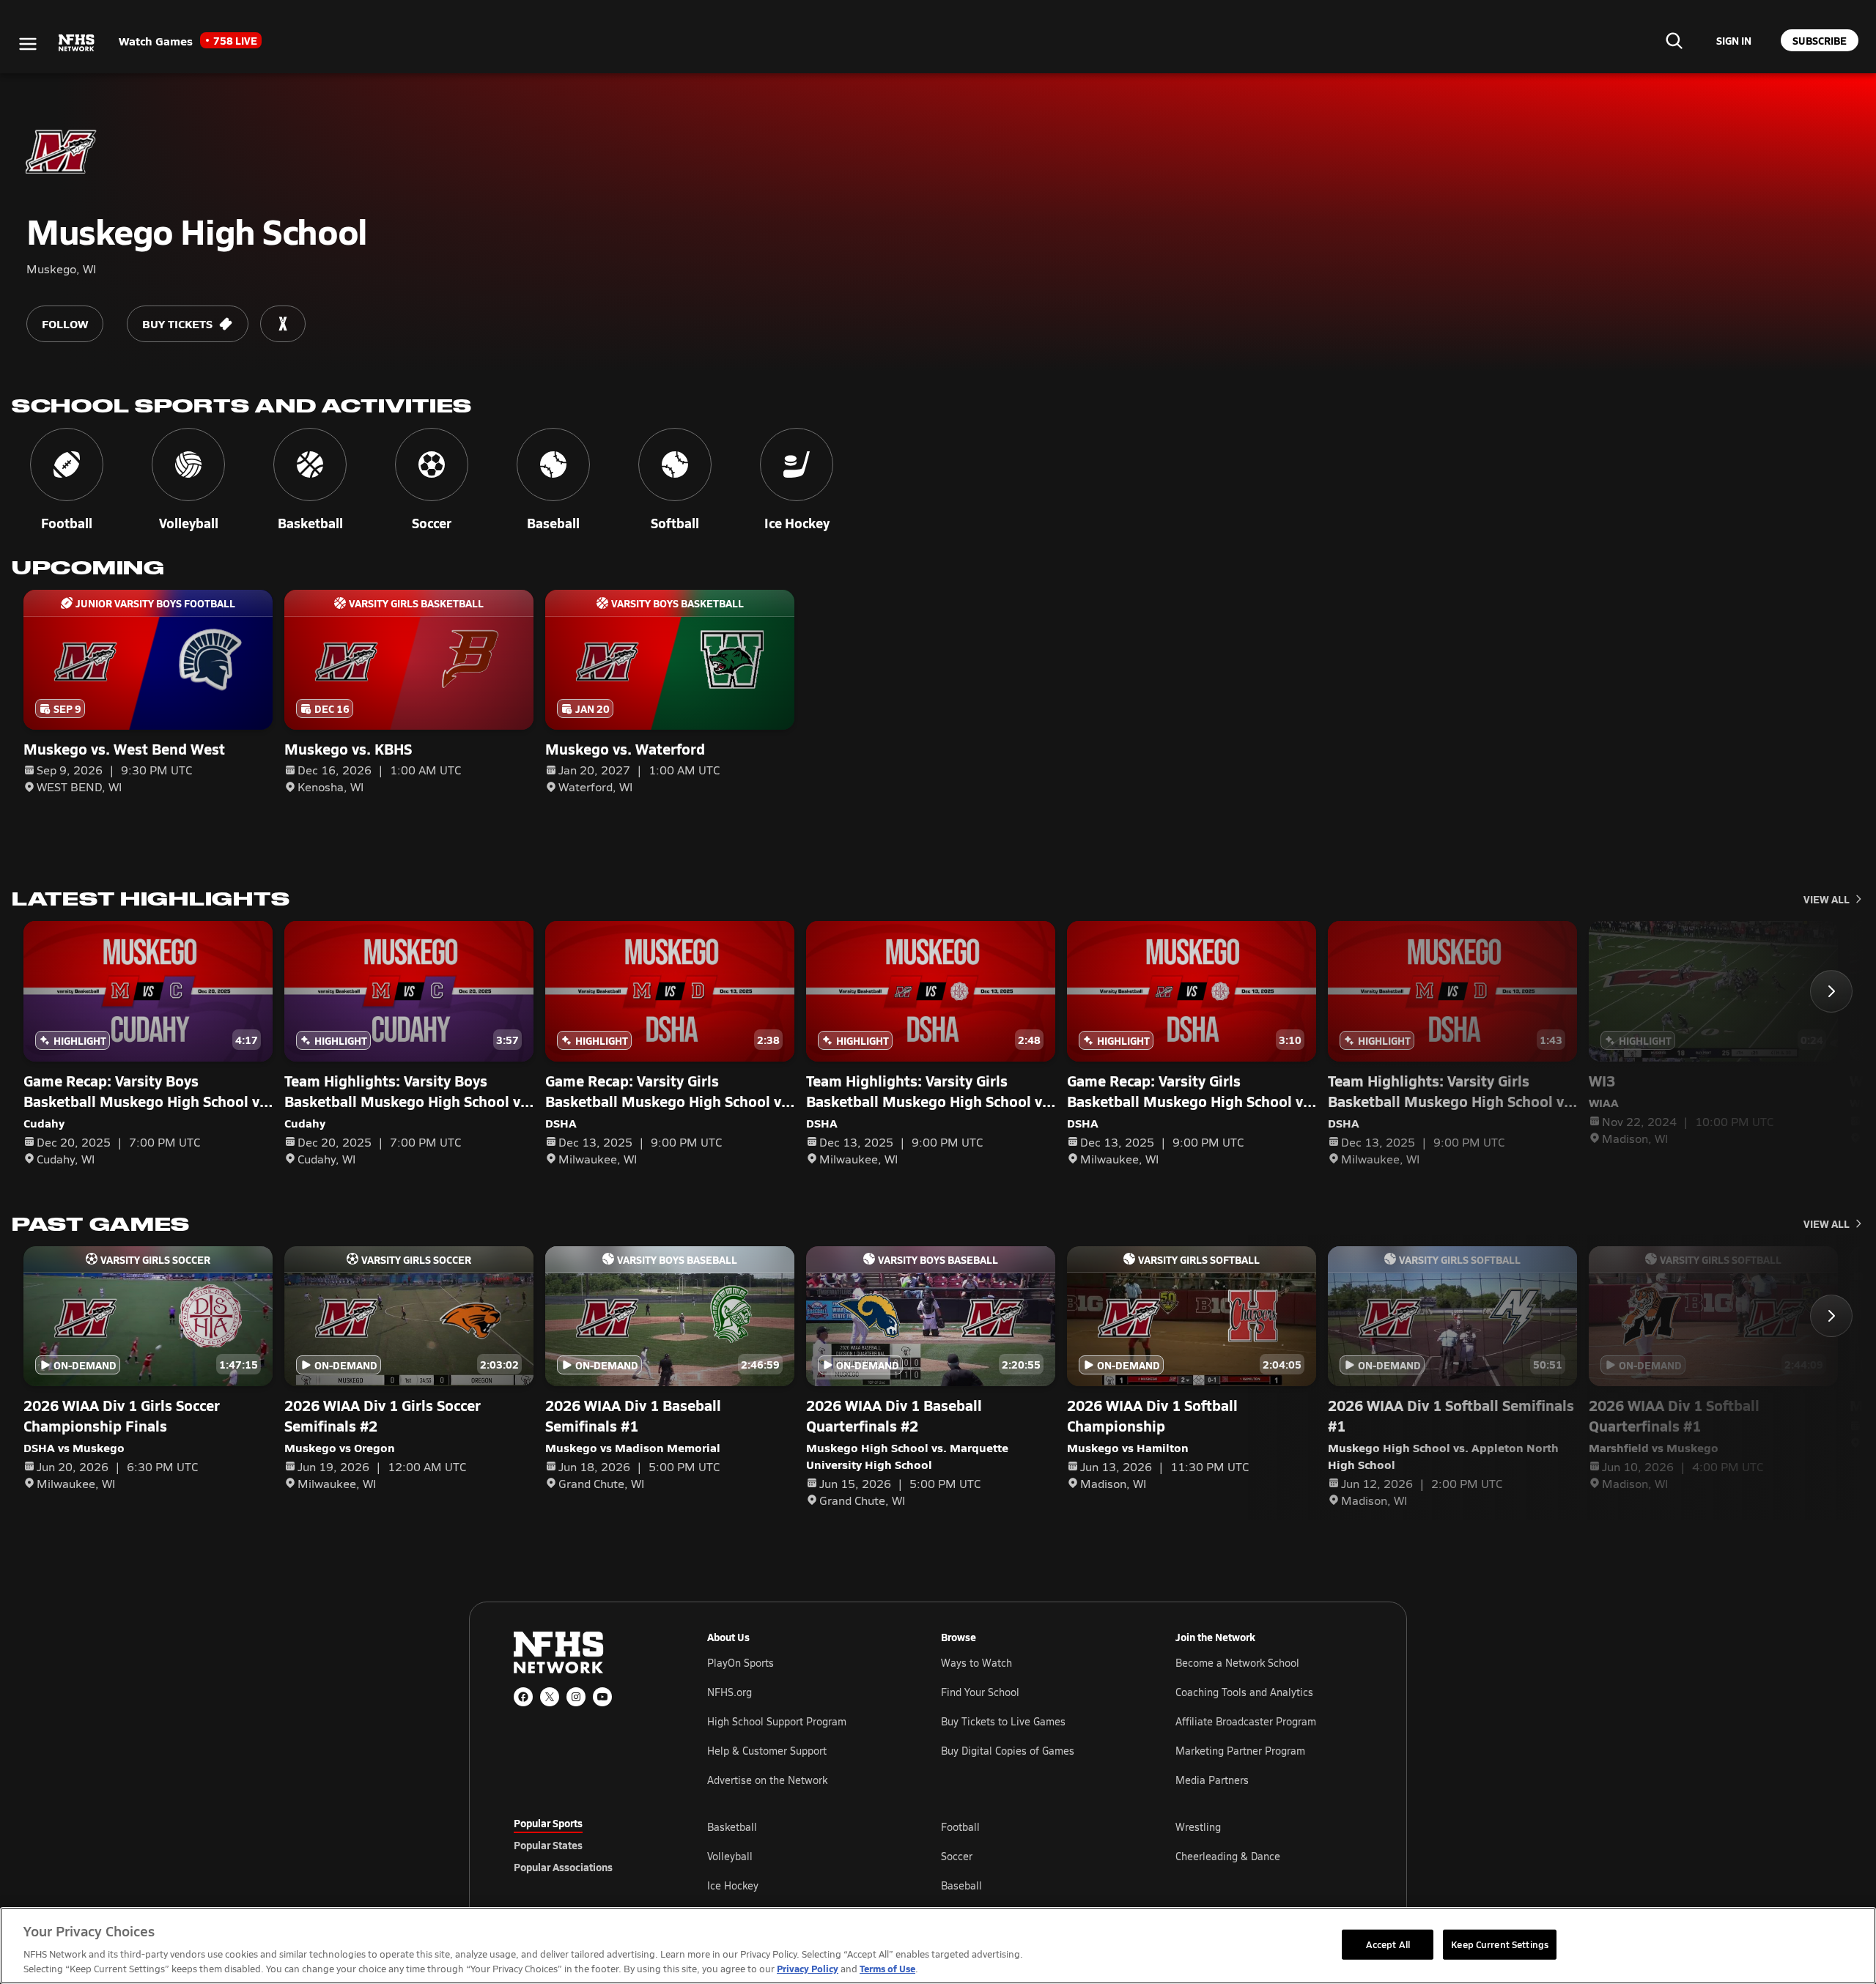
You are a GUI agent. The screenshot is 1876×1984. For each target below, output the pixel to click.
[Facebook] (523, 1697)
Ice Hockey (733, 1885)
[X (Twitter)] (550, 1697)
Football (960, 1827)
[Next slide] (1831, 991)
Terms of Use (887, 1968)
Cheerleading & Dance (1228, 1856)
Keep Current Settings (1500, 1944)
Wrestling (1198, 1827)
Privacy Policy (808, 1968)
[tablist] (587, 1845)
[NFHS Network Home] (77, 43)
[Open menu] (28, 44)
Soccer (957, 1856)
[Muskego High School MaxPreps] (283, 324)
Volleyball (730, 1856)
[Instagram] (576, 1697)
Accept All (1388, 1944)
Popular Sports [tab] (548, 1823)
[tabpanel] (1035, 1856)
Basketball (732, 1827)
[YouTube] (602, 1697)
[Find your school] (1674, 40)
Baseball (961, 1885)
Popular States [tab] (548, 1845)
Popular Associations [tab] (563, 1867)
